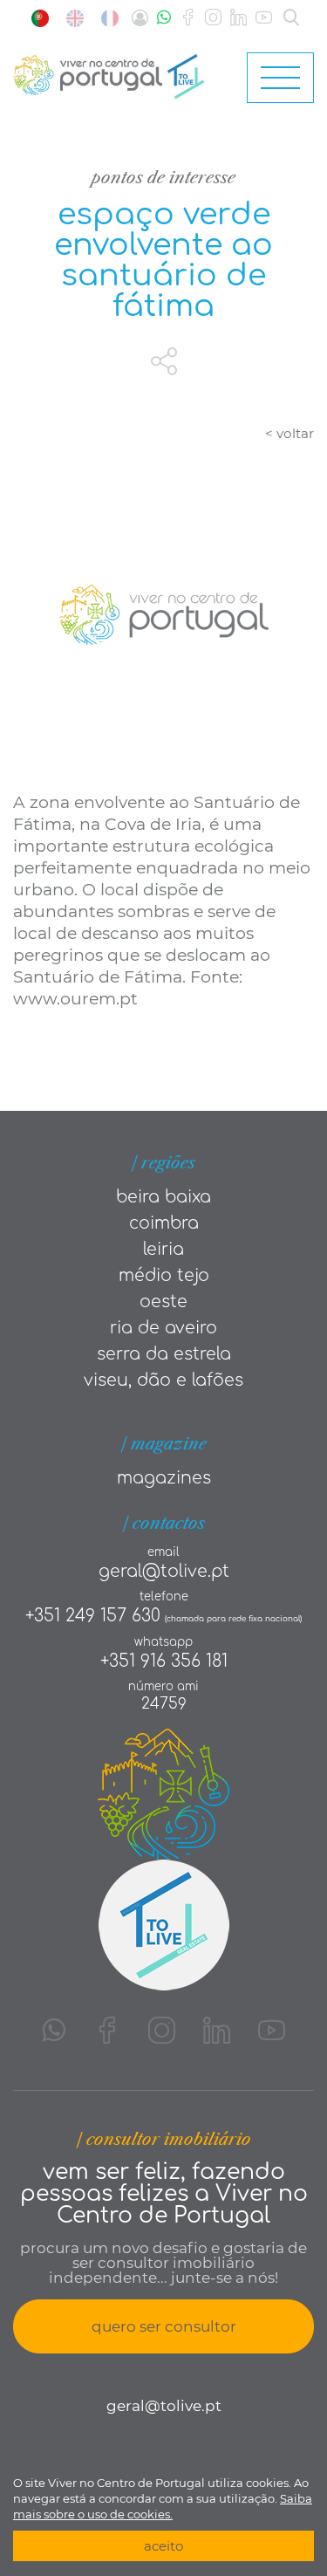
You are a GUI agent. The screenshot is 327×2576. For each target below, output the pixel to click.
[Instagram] (213, 18)
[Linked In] (238, 18)
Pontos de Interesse (163, 178)
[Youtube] (264, 18)
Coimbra (164, 1223)
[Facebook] (188, 18)
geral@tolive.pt (164, 1571)
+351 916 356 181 (164, 1661)
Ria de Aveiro (163, 1328)
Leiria (163, 1249)
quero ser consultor (164, 2326)
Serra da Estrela (164, 1354)
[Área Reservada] (140, 18)
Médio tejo (164, 1275)
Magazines (164, 1478)
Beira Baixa (163, 1197)
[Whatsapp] (164, 18)
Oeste (163, 1302)
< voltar (290, 433)
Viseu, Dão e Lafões (163, 1380)
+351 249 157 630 (93, 1616)
